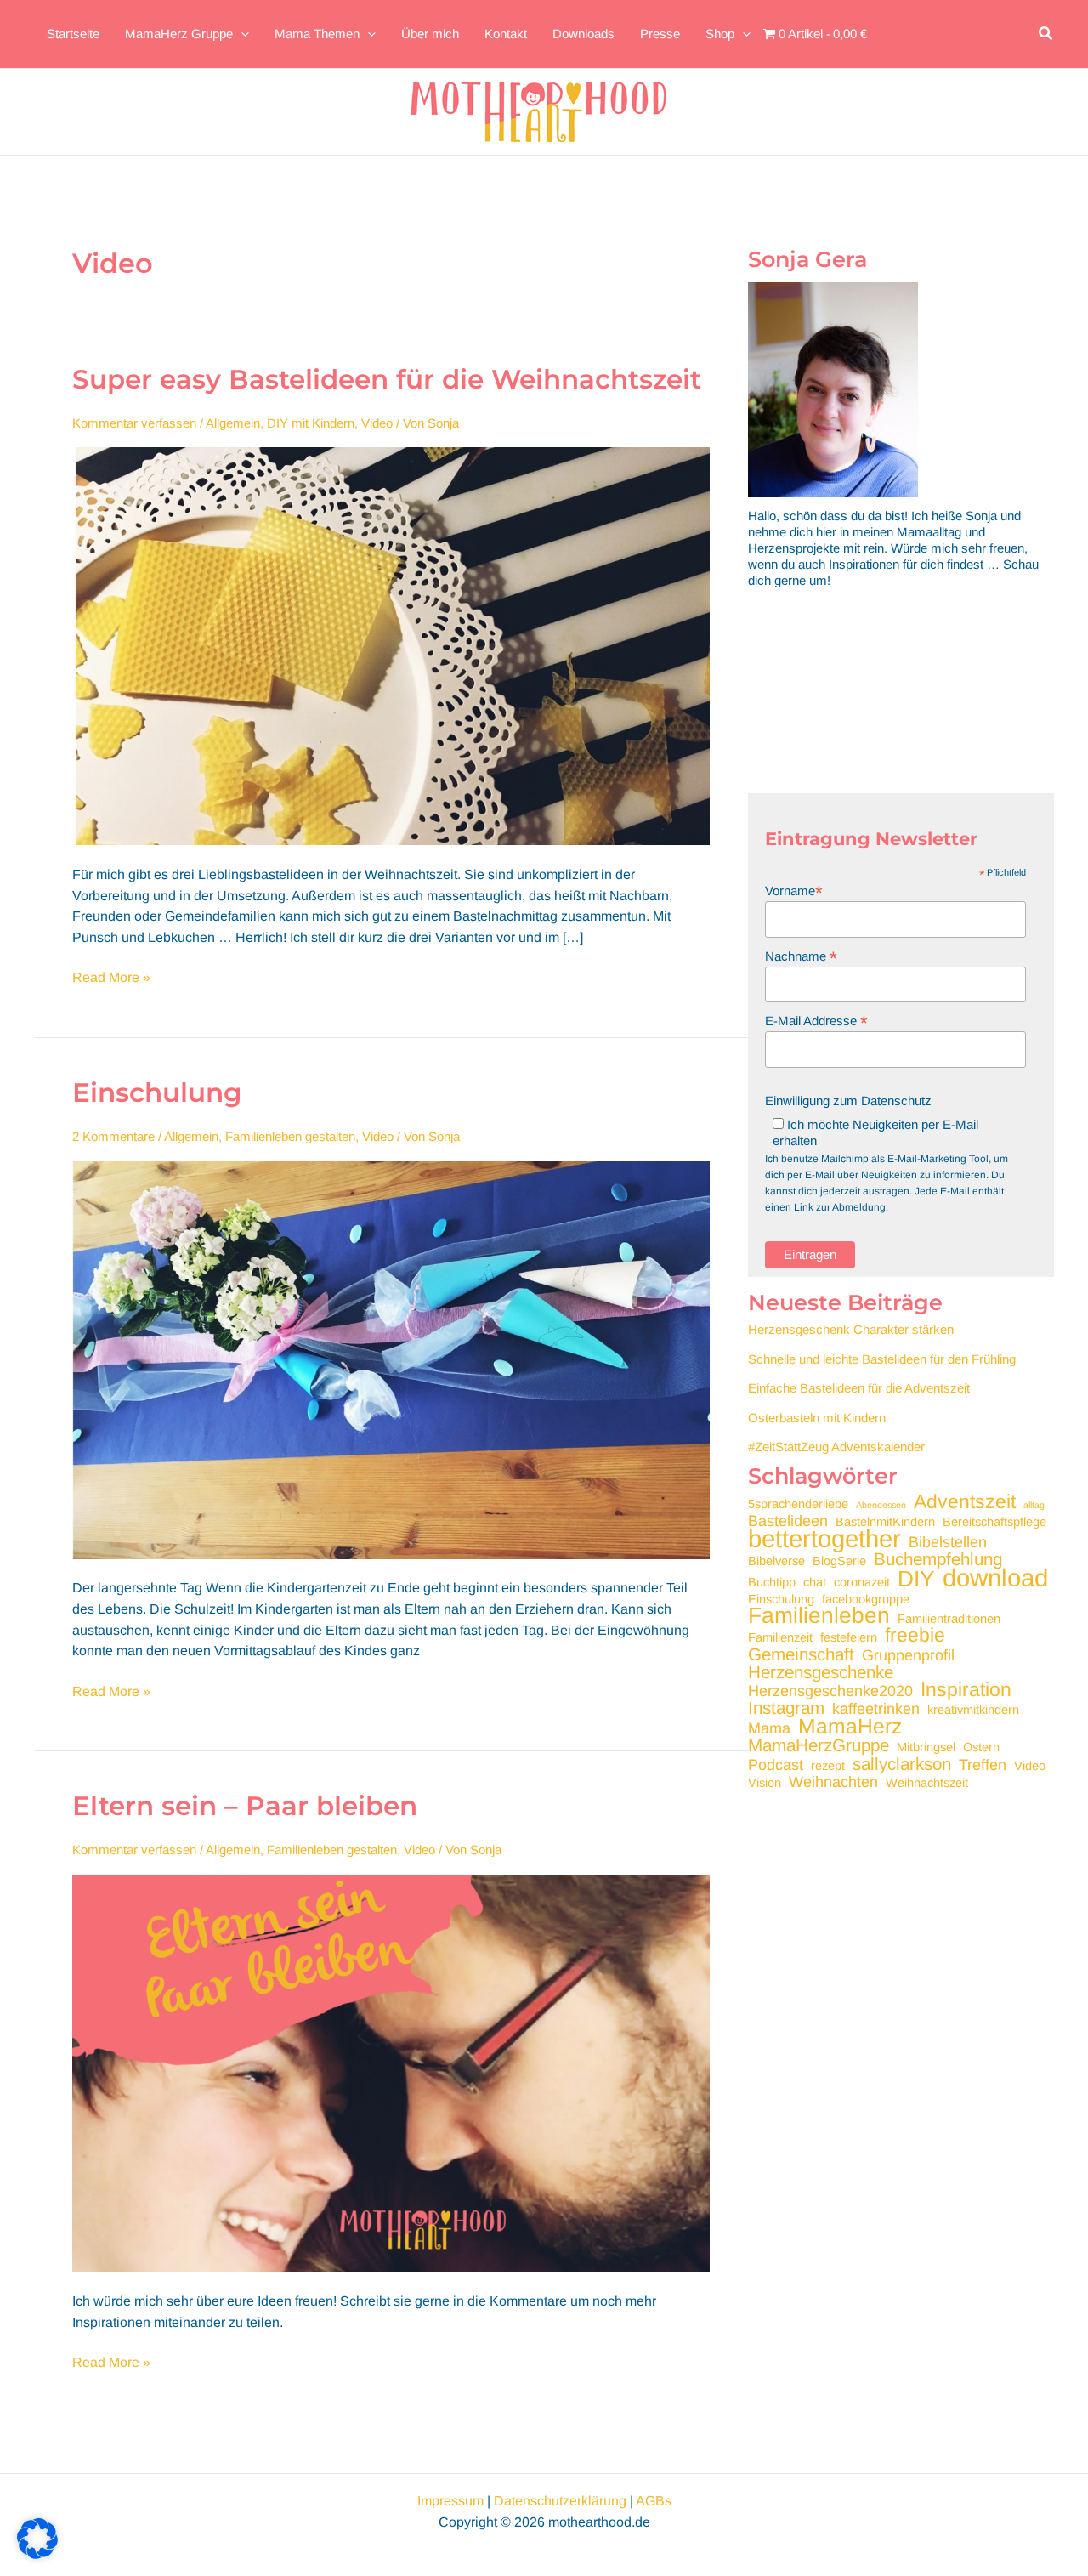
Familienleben (819, 1616)
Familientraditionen (949, 1619)
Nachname (801, 956)
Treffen (983, 1765)
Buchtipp (772, 1582)
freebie (915, 1635)
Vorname (794, 891)
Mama (769, 1729)
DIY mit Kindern (311, 423)
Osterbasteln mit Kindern (817, 1418)
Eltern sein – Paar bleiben (245, 1806)
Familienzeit (780, 1637)
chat (815, 1582)
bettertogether (824, 1538)
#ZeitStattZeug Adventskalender (836, 1447)
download (995, 1577)
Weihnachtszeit (927, 1783)
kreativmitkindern (973, 1710)
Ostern (981, 1747)
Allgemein (233, 423)
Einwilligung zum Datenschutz (848, 1101)
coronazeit (862, 1582)
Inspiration (966, 1690)
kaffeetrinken (876, 1709)
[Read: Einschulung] (391, 1359)
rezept (828, 1766)
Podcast (776, 1765)
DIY (916, 1579)
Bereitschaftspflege (994, 1522)
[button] (1046, 34)
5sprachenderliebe (798, 1504)
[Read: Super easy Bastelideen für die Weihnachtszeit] (391, 645)
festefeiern (849, 1637)
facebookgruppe (866, 1599)
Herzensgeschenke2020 (830, 1691)
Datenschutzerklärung (560, 2501)
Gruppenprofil (908, 1656)
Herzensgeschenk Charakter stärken (851, 1329)
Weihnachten (833, 1782)
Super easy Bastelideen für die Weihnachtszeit (387, 379)
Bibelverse (776, 1561)
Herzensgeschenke (821, 1672)
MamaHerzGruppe (819, 1745)
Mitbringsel (926, 1747)
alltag (1034, 1505)
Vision (765, 1783)
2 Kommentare (113, 1136)
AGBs (654, 2501)
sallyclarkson (902, 1764)
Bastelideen (788, 1521)
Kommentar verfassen (134, 423)
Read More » (111, 979)
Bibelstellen (948, 1543)
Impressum (450, 2501)
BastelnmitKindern (885, 1522)
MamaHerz (850, 1726)
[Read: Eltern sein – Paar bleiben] (391, 2072)
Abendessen (881, 1505)
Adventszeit (965, 1502)
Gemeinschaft (801, 1654)
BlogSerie (839, 1561)
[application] (241, 34)
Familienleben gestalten (290, 1136)
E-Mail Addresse (816, 1021)
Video (377, 423)
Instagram (786, 1708)
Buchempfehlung (938, 1559)
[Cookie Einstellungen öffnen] (37, 2554)
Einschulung (157, 1092)
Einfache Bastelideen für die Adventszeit (859, 1388)
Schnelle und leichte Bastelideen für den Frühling (882, 1359)
